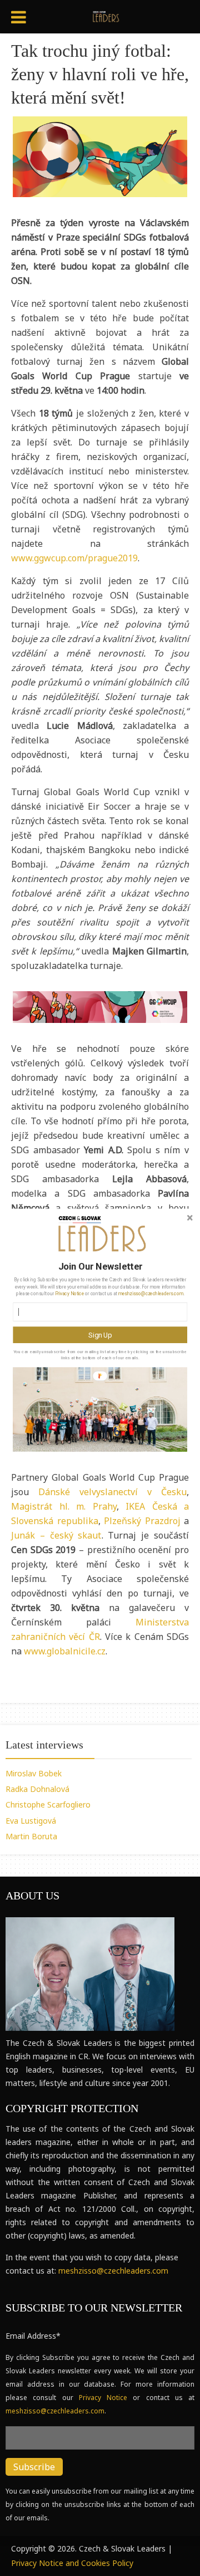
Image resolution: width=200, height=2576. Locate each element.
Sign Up (100, 1334)
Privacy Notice (69, 1294)
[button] (100, 1267)
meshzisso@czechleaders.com (151, 1294)
